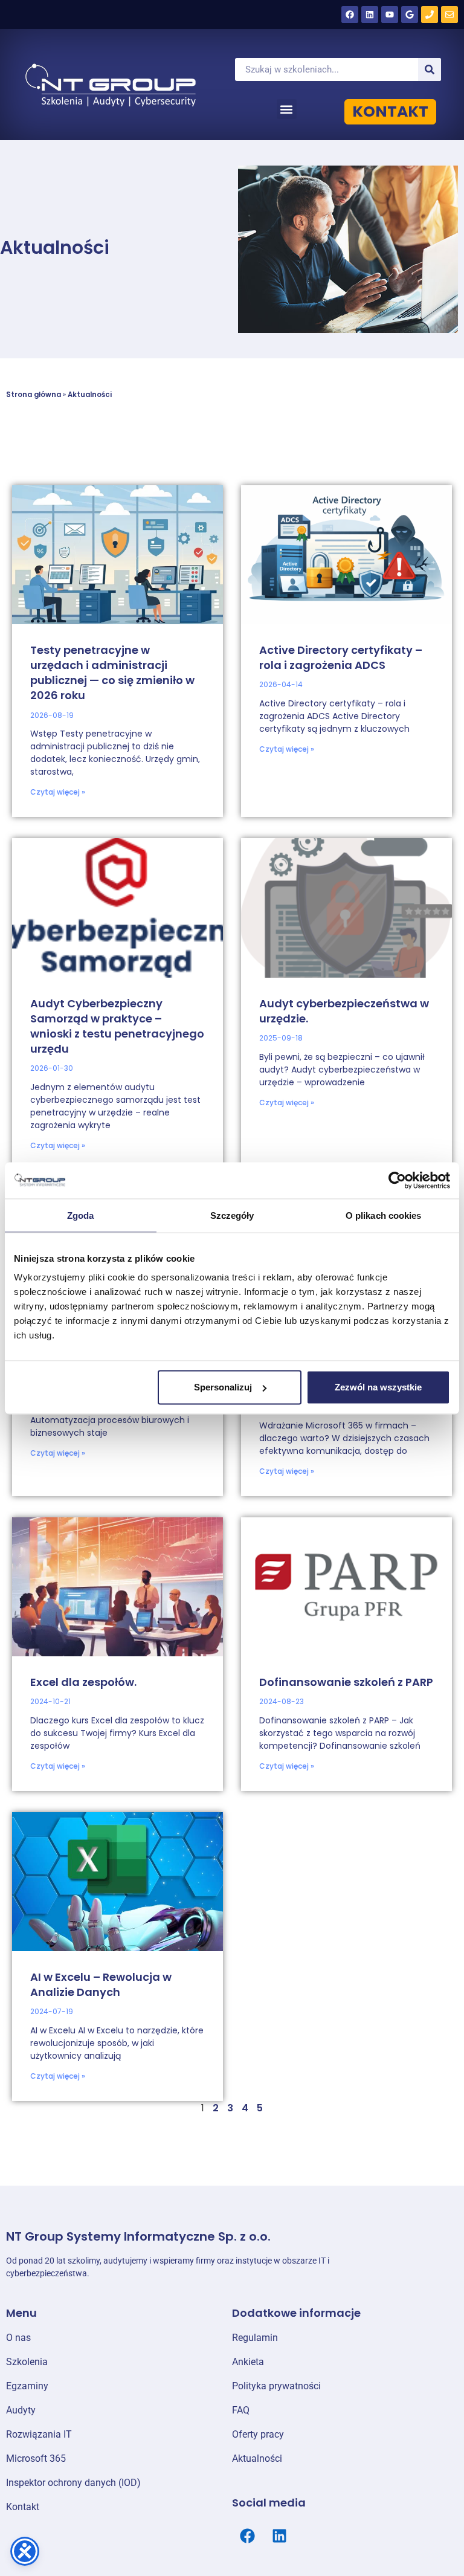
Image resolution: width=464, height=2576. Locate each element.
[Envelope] (449, 15)
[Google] (410, 15)
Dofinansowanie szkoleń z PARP (346, 1682)
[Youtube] (390, 15)
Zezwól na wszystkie (378, 1387)
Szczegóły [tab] (232, 1215)
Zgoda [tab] (81, 1215)
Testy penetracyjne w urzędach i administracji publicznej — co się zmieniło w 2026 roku (112, 673)
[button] (287, 109)
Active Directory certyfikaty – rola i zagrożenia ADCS (341, 657)
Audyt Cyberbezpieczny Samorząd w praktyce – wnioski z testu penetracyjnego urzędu (117, 1026)
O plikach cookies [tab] (384, 1215)
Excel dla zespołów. (83, 1682)
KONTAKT (390, 111)
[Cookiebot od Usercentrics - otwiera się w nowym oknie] (397, 1180)
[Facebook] (350, 15)
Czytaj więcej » (58, 792)
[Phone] (430, 15)
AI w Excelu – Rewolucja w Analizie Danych (101, 1984)
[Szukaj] (430, 69)
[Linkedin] (370, 15)
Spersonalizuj (223, 1387)
